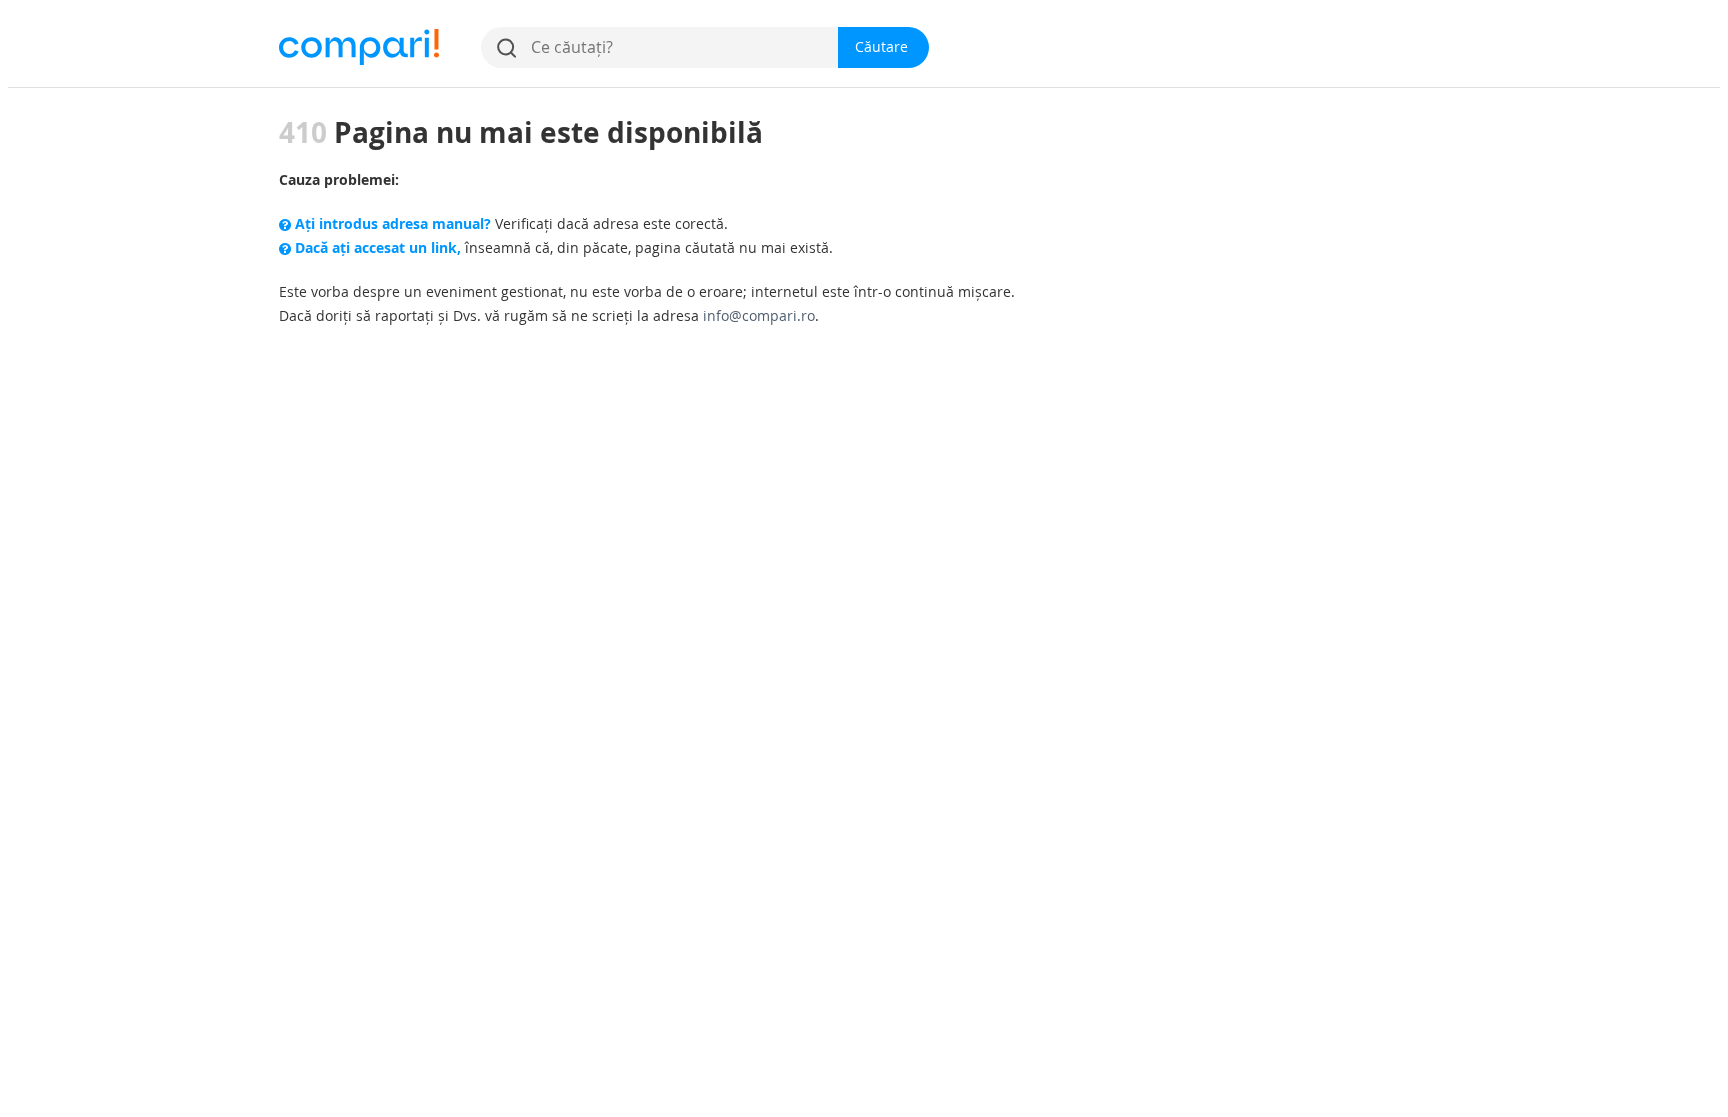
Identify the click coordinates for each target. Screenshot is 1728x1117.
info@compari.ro (759, 315)
